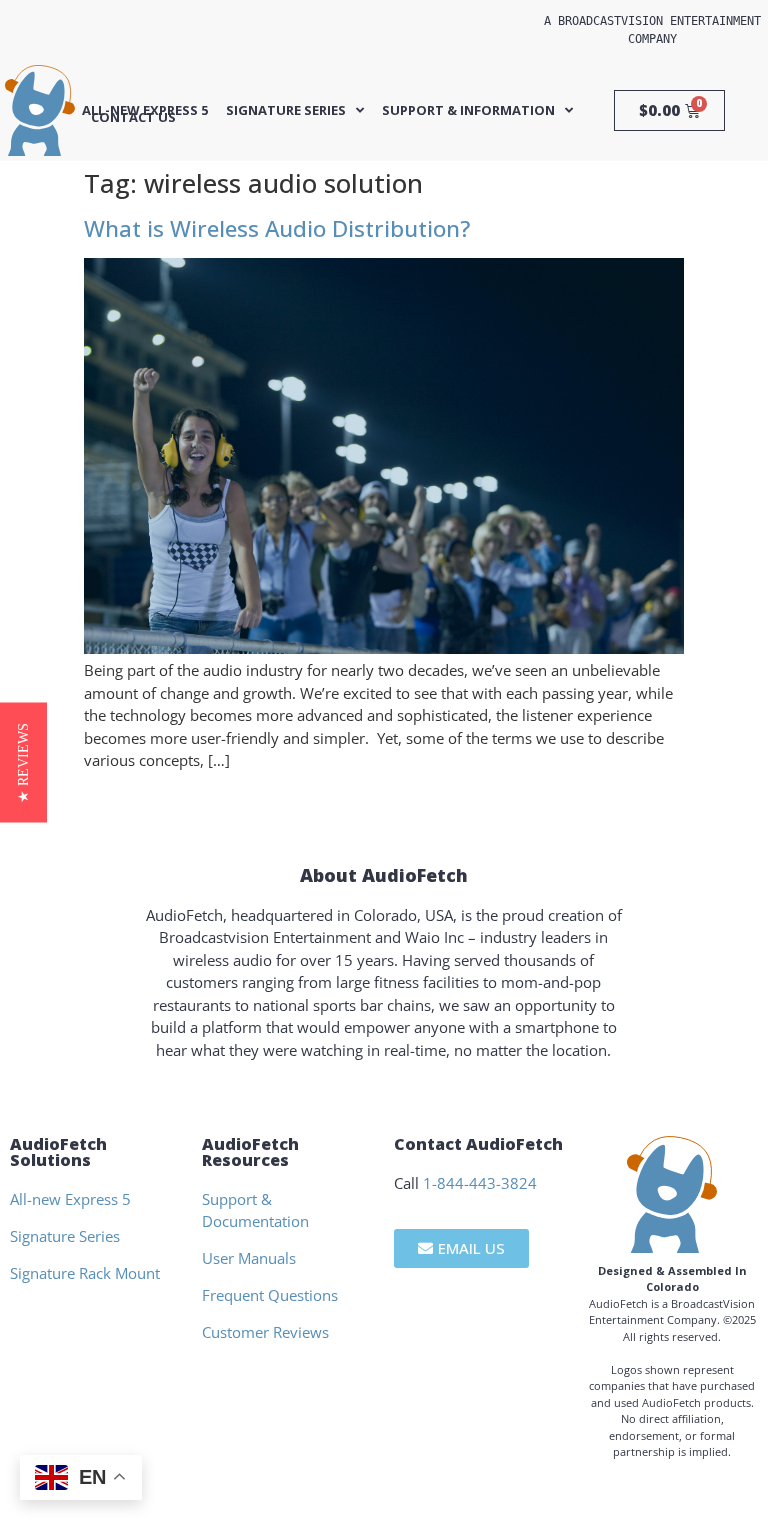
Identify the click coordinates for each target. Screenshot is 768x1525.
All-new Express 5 (145, 110)
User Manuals (249, 1258)
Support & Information (468, 110)
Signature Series (286, 110)
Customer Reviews (265, 1332)
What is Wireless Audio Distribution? (277, 228)
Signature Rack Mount (85, 1273)
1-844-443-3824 (480, 1183)
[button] (23, 763)
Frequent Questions (270, 1295)
